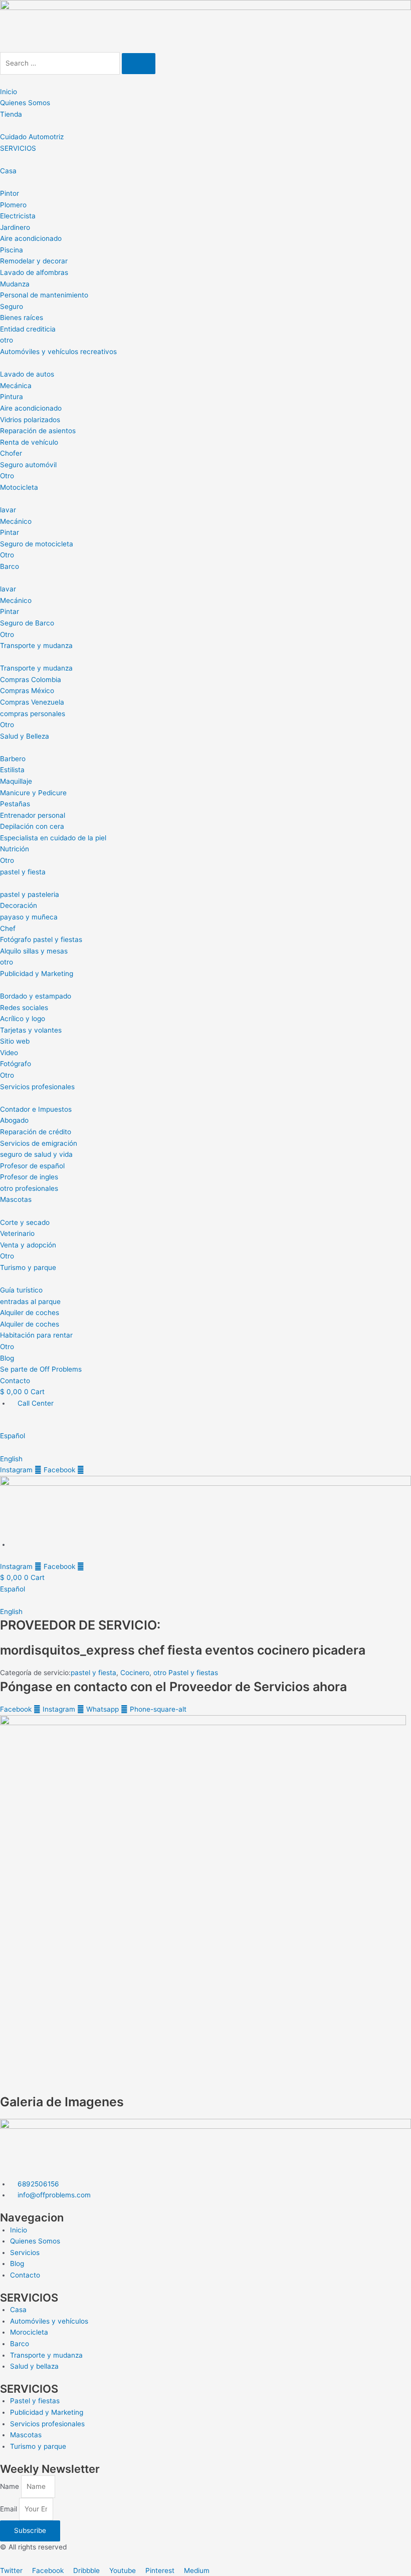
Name (11, 2486)
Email (10, 2509)
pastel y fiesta (93, 1673)
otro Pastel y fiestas (186, 1673)
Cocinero (135, 1673)
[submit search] (139, 64)
